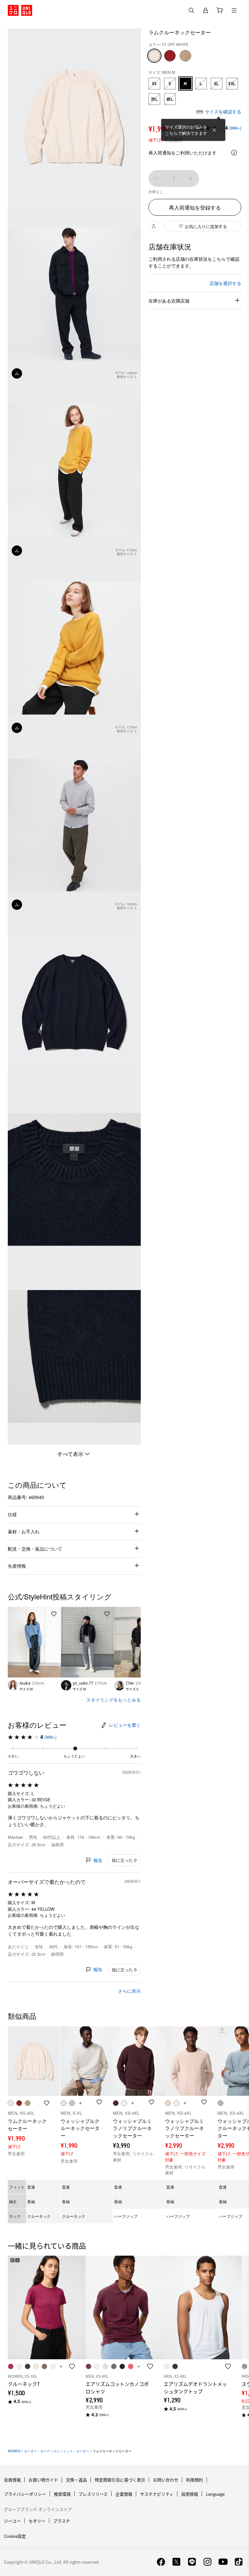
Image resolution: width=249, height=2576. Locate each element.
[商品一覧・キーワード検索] (234, 10)
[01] (154, 56)
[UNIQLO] (20, 10)
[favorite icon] (72, 2366)
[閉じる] (214, 130)
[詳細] (234, 153)
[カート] (220, 10)
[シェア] (154, 226)
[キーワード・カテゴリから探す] (191, 10)
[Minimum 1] (157, 178)
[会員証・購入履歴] (206, 10)
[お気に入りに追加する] (54, 1614)
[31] (185, 56)
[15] (170, 56)
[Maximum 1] (191, 178)
